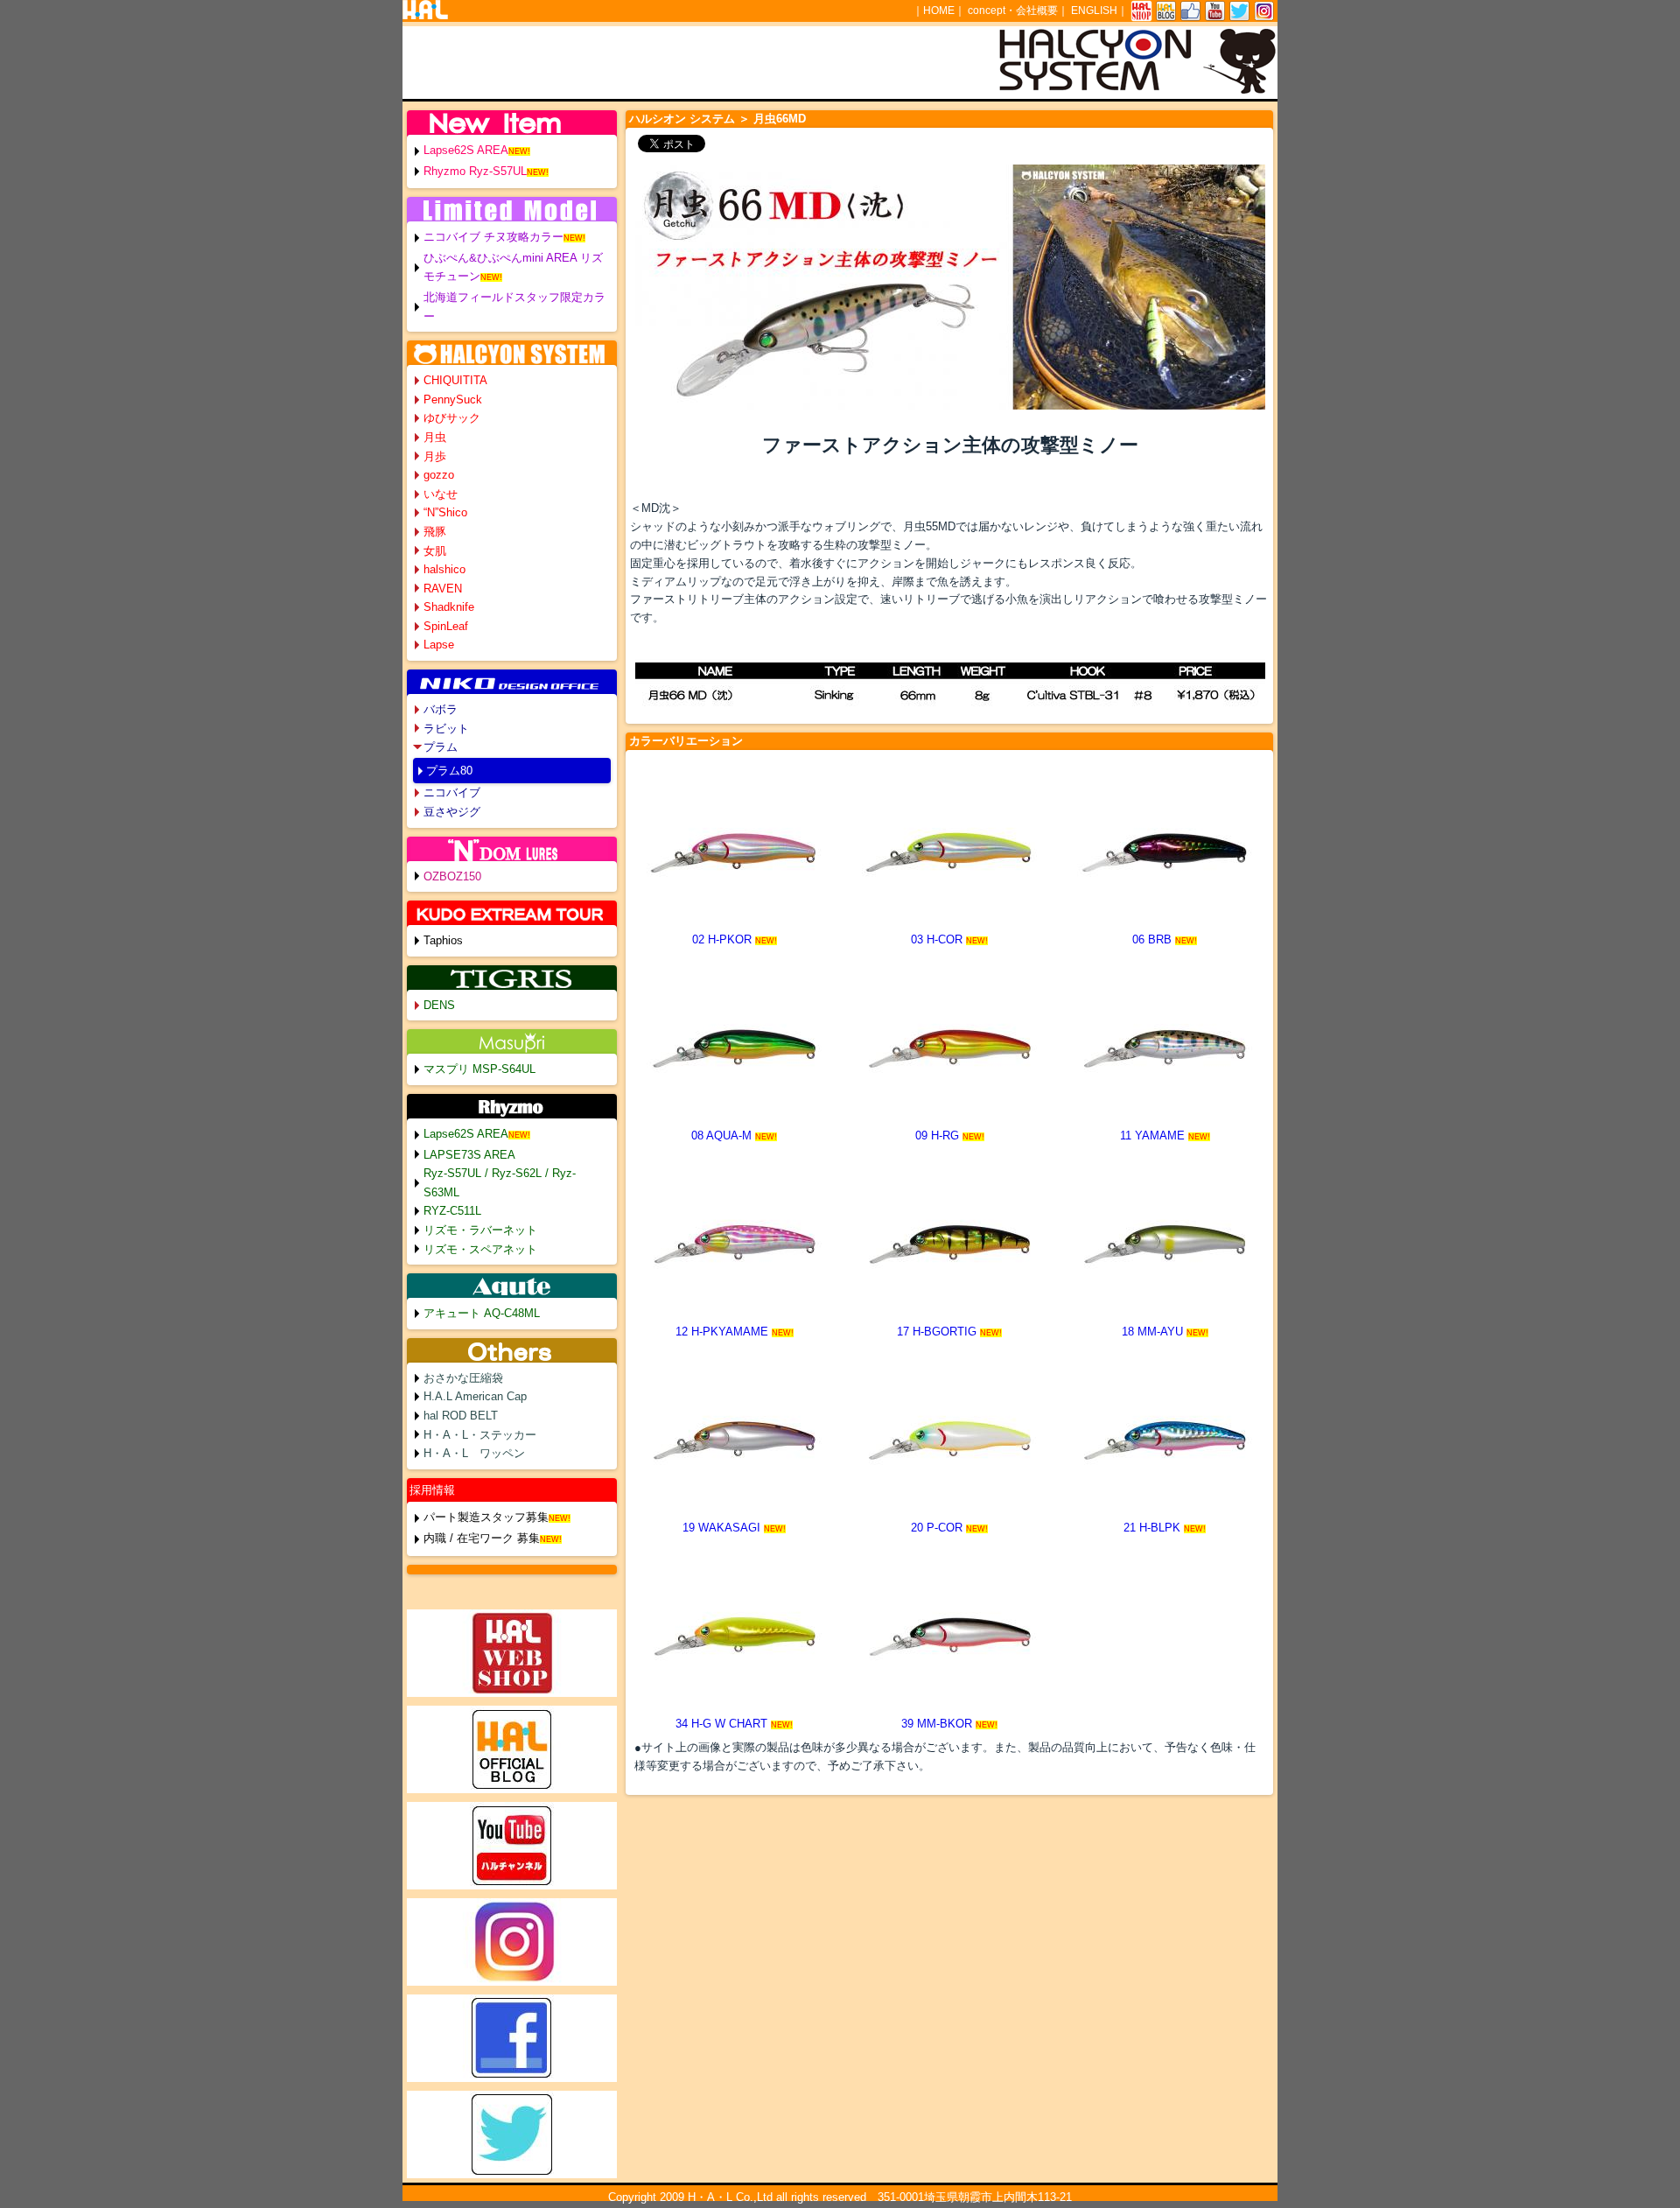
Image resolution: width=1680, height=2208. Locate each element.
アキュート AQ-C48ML (482, 1313)
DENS (439, 1005)
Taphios (443, 940)
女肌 (435, 551)
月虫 (435, 437)
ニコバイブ (452, 792)
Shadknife (449, 607)
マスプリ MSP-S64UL (479, 1069)
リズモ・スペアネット (480, 1249)
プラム (441, 747)
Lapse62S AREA (466, 150)
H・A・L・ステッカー (480, 1435)
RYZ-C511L (452, 1211)
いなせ (441, 494)
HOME (939, 11)
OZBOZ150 (452, 876)
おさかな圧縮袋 (463, 1378)
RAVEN (443, 589)
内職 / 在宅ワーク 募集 (482, 1538)
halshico (444, 569)
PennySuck (453, 400)
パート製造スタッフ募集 (486, 1517)
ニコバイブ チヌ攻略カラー (493, 237)
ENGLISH (1094, 11)
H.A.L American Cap (475, 1396)
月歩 (435, 456)
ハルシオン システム (682, 119)
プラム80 (449, 771)
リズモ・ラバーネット (480, 1230)
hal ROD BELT (461, 1416)
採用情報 (432, 1490)
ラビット (446, 729)
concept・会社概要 (1013, 11)
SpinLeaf (446, 626)
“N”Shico (445, 512)
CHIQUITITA (455, 380)
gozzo (439, 475)
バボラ (441, 709)
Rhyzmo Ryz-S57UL (475, 171)
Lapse (439, 645)
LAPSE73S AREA (469, 1155)
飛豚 (435, 532)
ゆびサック (452, 418)
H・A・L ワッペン (474, 1453)
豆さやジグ (452, 812)
